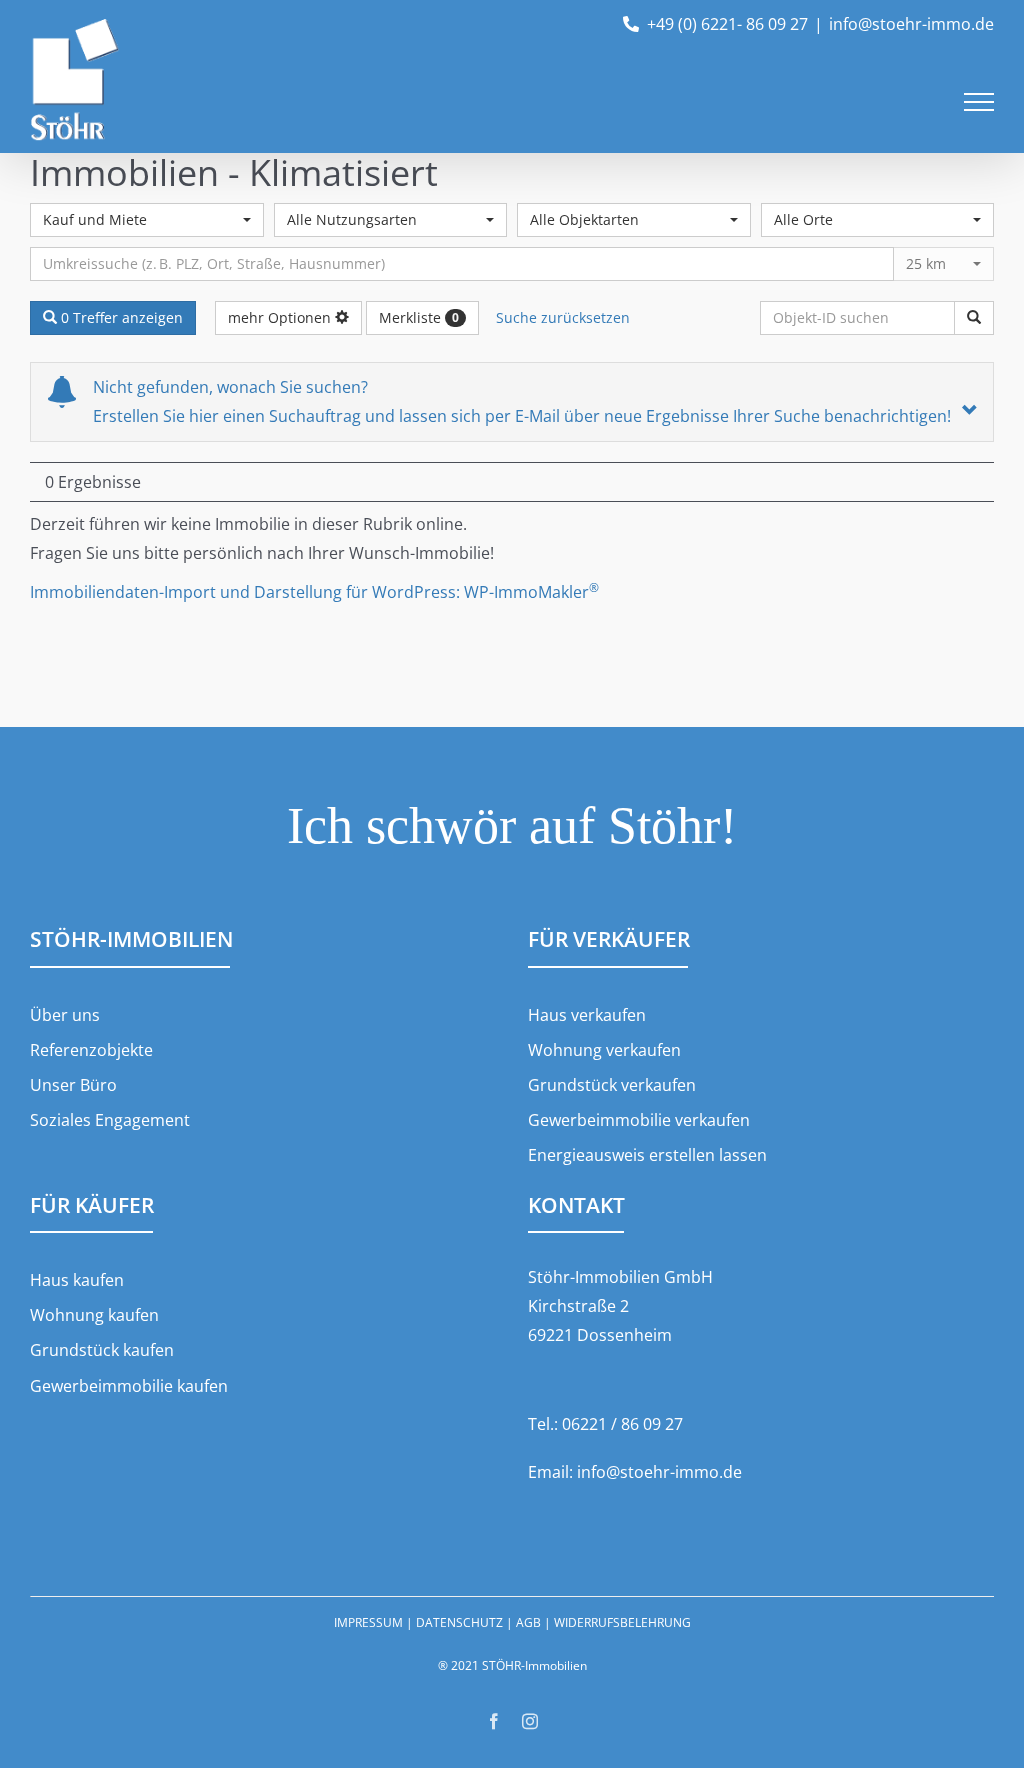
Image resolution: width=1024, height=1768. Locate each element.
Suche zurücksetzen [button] (563, 317)
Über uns (65, 1015)
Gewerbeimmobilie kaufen (129, 1386)
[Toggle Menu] (979, 102)
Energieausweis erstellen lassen (647, 1155)
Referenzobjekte (91, 1050)
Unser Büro (73, 1085)
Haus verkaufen (587, 1015)
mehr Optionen (281, 317)
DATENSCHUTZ (459, 1622)
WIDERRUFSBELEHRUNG (622, 1622)
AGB (528, 1622)
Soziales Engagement (110, 1120)
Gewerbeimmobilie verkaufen (639, 1120)
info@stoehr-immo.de (911, 24)
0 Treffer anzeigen (120, 317)
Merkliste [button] (419, 317)
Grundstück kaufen (102, 1350)
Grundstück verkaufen (612, 1085)
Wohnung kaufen (94, 1315)
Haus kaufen (77, 1280)
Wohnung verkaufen (604, 1050)
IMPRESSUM (368, 1622)
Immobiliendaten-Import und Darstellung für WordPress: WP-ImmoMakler (314, 592)
